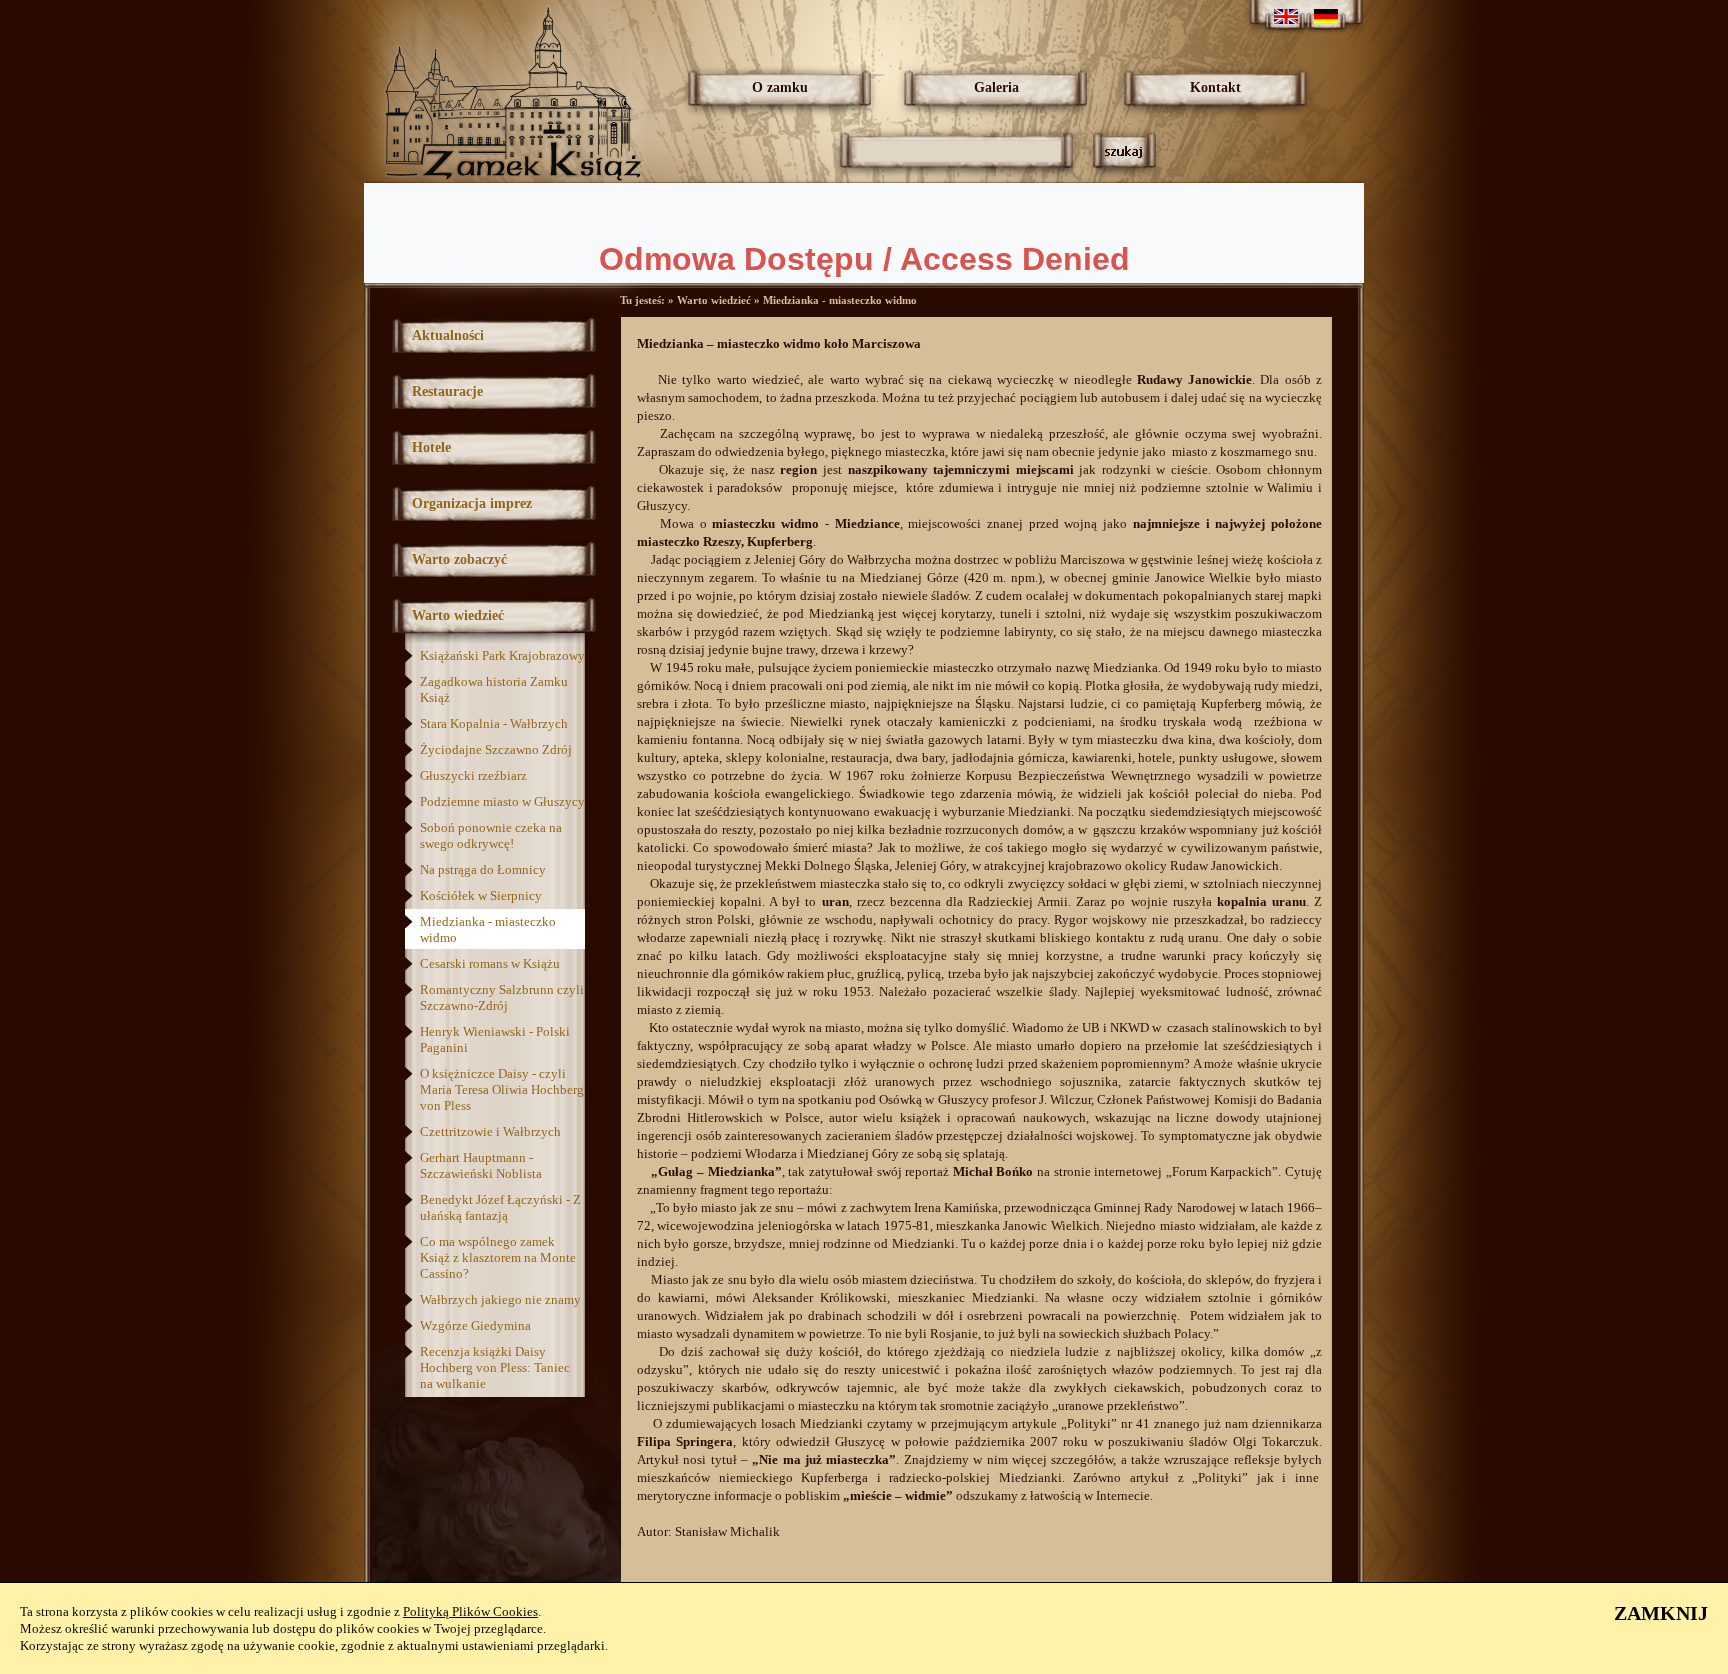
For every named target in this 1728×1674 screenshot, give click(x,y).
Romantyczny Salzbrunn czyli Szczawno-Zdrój (502, 997)
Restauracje (447, 391)
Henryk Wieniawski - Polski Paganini (495, 1039)
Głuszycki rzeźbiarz (473, 775)
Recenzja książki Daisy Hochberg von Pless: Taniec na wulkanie (495, 1367)
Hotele (431, 447)
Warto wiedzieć (458, 615)
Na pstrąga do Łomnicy (483, 869)
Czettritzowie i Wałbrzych (490, 1131)
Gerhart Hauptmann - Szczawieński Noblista (481, 1165)
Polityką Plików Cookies (470, 1611)
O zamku (780, 87)
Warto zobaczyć (459, 559)
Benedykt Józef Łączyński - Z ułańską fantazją (500, 1207)
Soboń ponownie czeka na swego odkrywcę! (491, 835)
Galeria (996, 87)
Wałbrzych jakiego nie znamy (500, 1299)
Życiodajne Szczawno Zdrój (496, 749)
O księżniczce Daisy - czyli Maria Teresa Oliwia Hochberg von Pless (502, 1089)
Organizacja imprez (472, 503)
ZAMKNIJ (1661, 1613)
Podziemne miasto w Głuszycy (502, 801)
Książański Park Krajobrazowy (502, 655)
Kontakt (1215, 87)
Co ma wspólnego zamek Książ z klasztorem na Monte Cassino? (498, 1257)
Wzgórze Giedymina (475, 1325)
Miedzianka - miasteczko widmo (488, 929)
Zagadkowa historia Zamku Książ (494, 689)
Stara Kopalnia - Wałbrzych (494, 723)
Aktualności (448, 335)
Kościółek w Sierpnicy (481, 895)
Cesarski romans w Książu (490, 963)
